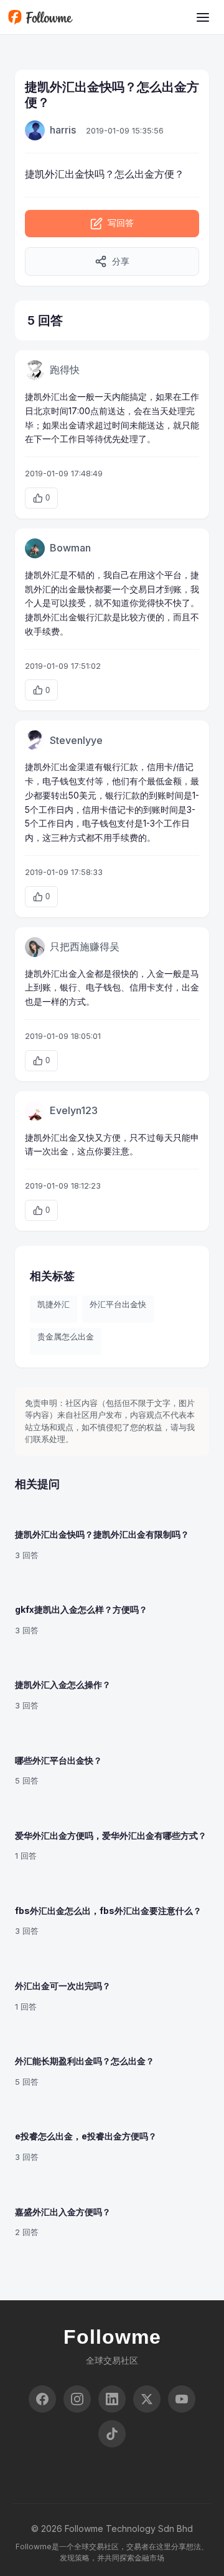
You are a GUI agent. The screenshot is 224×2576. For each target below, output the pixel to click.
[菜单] (203, 17)
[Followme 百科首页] (40, 17)
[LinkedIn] (112, 2399)
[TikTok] (112, 2434)
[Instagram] (77, 2399)
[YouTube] (182, 2399)
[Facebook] (42, 2399)
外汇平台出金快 (118, 1304)
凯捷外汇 (54, 1304)
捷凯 (35, 174)
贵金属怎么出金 (66, 1336)
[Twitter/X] (147, 2399)
